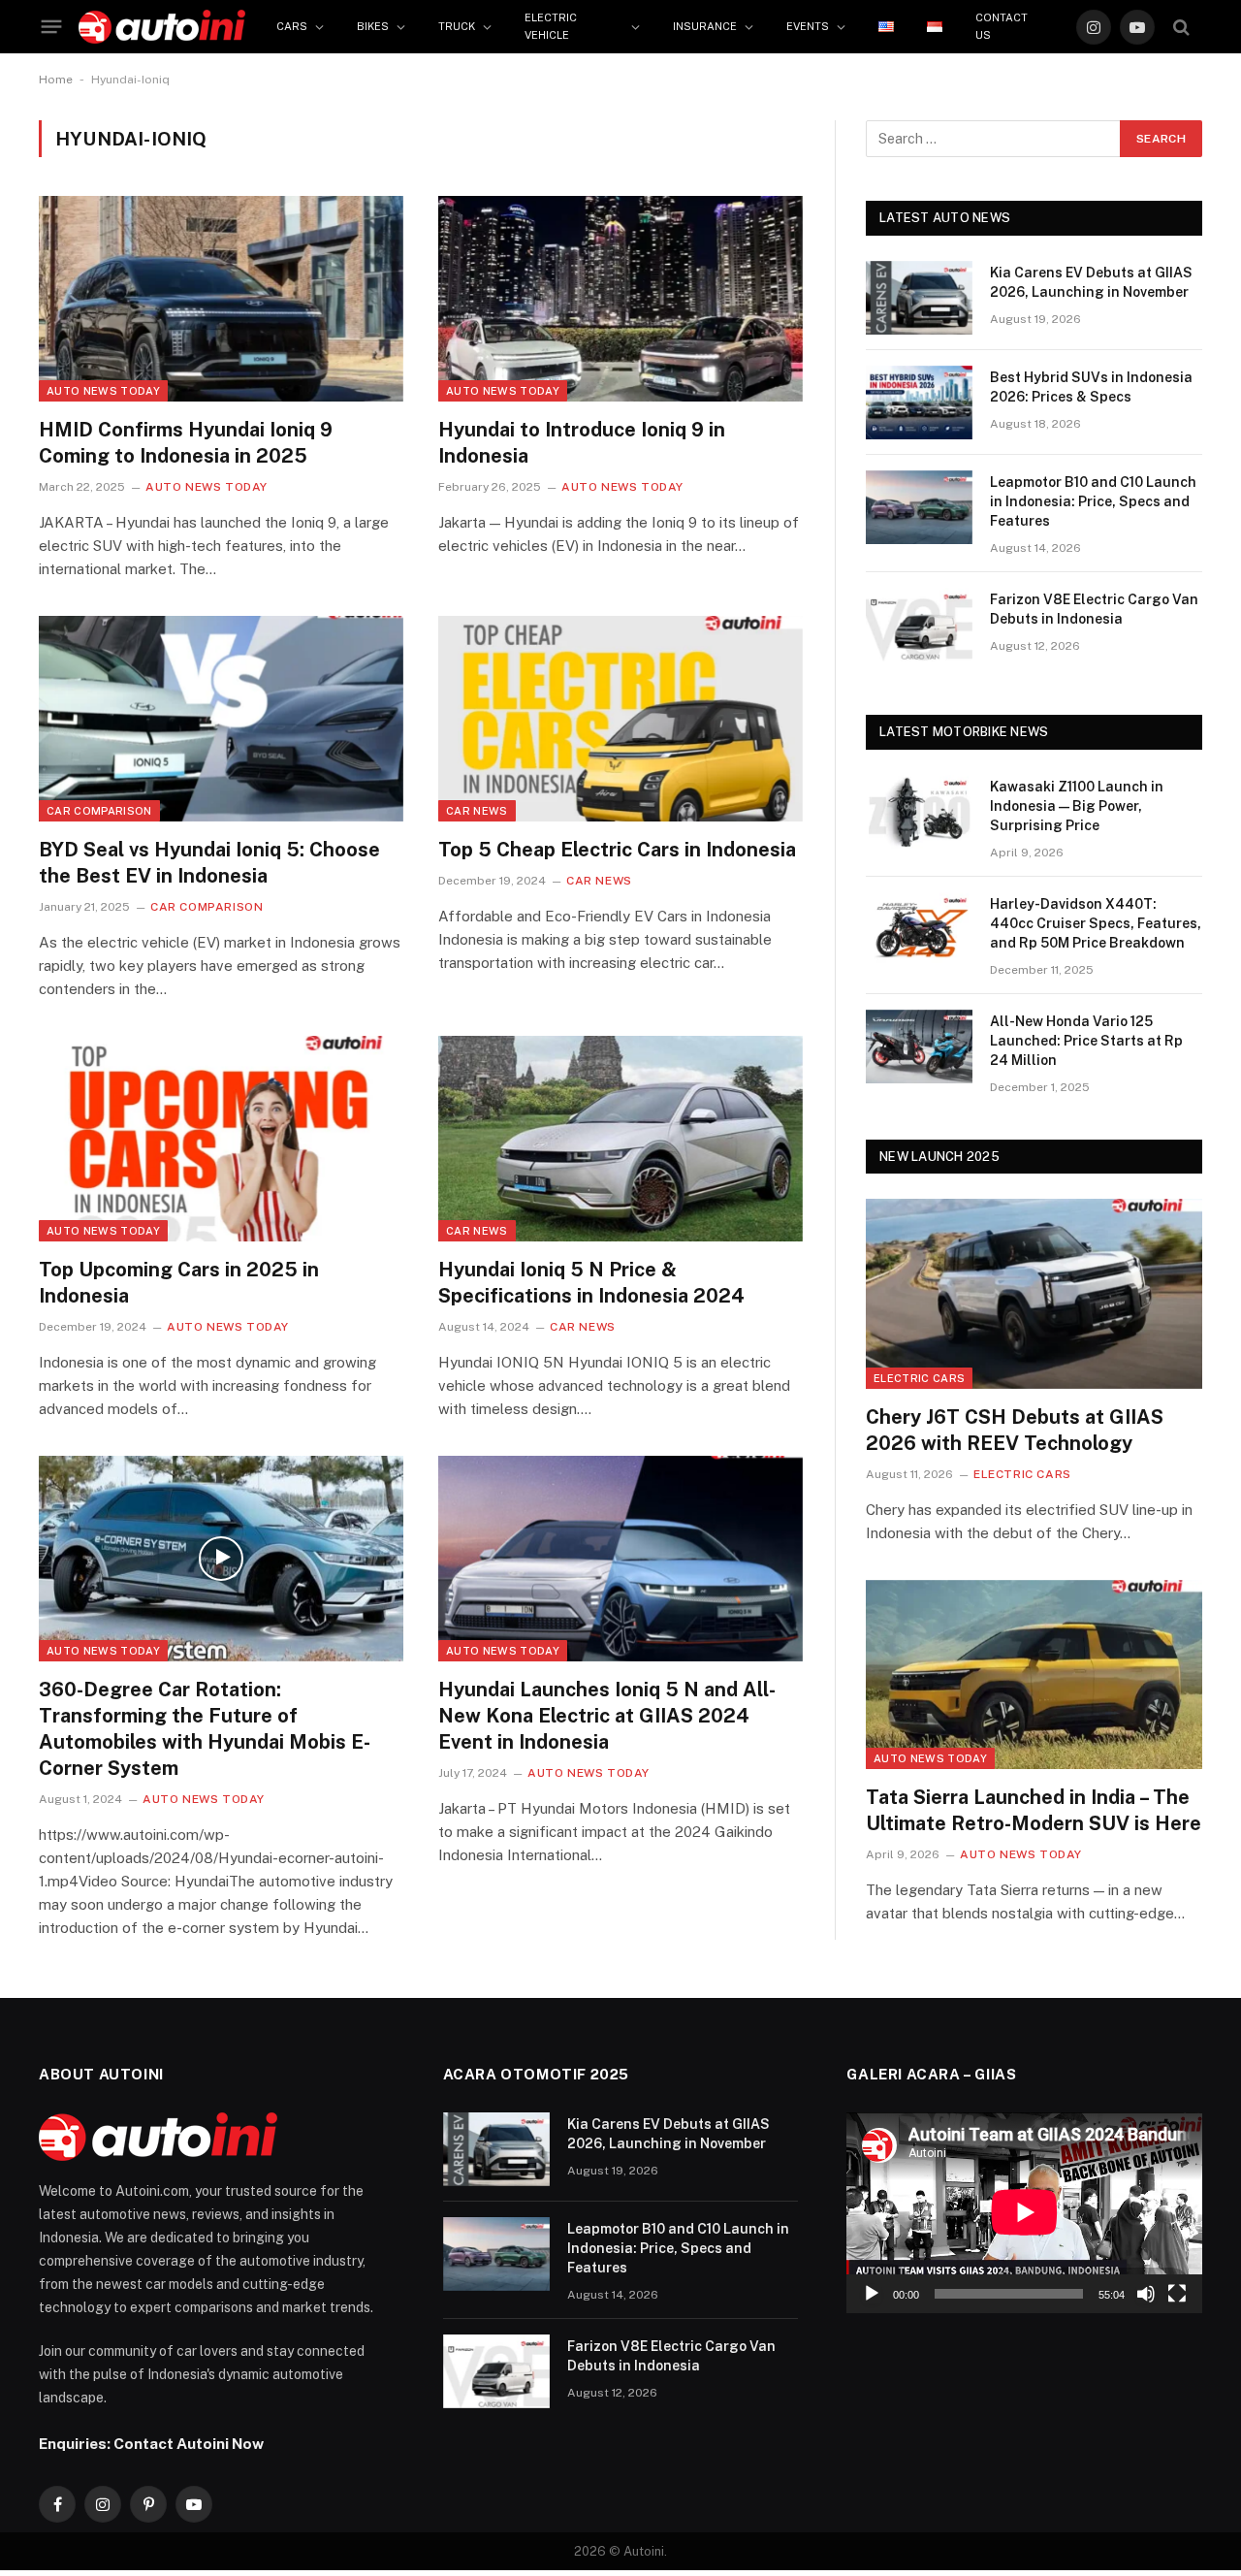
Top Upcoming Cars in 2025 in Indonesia (179, 1283)
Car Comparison (99, 811)
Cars (292, 26)
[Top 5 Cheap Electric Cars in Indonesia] (620, 719)
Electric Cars (919, 1378)
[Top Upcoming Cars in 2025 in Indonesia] (221, 1139)
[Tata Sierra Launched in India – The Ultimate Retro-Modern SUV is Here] (1034, 1674)
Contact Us (1002, 26)
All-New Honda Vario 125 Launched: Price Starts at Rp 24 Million (1086, 1041)
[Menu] (52, 27)
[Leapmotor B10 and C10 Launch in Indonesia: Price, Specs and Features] (919, 507)
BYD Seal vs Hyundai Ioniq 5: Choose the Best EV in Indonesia (209, 863)
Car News (477, 811)
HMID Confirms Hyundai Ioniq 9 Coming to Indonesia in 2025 (186, 443)
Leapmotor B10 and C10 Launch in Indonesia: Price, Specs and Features (1093, 501)
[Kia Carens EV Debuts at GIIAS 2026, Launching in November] (919, 298)
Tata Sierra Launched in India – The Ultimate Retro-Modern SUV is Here (1034, 1810)
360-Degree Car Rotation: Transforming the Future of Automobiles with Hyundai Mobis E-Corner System (205, 1729)
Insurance (705, 26)
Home (56, 80)
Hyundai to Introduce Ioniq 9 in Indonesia (582, 443)
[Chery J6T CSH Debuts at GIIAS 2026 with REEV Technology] (1034, 1293)
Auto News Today (103, 391)
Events (808, 26)
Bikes (373, 26)
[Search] (1181, 27)
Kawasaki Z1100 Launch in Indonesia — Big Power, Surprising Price (1077, 806)
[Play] (872, 2294)
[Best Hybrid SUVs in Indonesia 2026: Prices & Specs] (919, 402)
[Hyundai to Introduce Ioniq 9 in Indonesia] (620, 299)
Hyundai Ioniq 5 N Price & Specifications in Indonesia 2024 (591, 1283)
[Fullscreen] (1177, 2294)
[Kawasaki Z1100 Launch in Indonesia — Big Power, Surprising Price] (919, 812)
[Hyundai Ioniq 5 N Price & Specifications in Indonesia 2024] (620, 1139)
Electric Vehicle (551, 26)
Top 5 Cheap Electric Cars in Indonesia (617, 850)
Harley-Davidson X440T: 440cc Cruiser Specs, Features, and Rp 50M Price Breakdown (1096, 923)
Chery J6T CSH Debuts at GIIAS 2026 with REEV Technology (1015, 1430)
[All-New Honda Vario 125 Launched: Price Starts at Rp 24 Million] (919, 1046)
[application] (1024, 2212)
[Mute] (1146, 2294)
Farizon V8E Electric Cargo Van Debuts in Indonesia (1094, 609)
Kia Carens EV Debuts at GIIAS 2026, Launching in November (1091, 282)
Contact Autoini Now (189, 2443)
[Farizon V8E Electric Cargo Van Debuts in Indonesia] (919, 625)
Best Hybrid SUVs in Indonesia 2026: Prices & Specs (1091, 387)
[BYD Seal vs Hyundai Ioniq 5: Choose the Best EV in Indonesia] (221, 719)
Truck (457, 26)
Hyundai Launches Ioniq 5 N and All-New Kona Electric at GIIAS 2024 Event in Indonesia (607, 1716)
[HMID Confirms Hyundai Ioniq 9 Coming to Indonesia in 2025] (221, 299)
